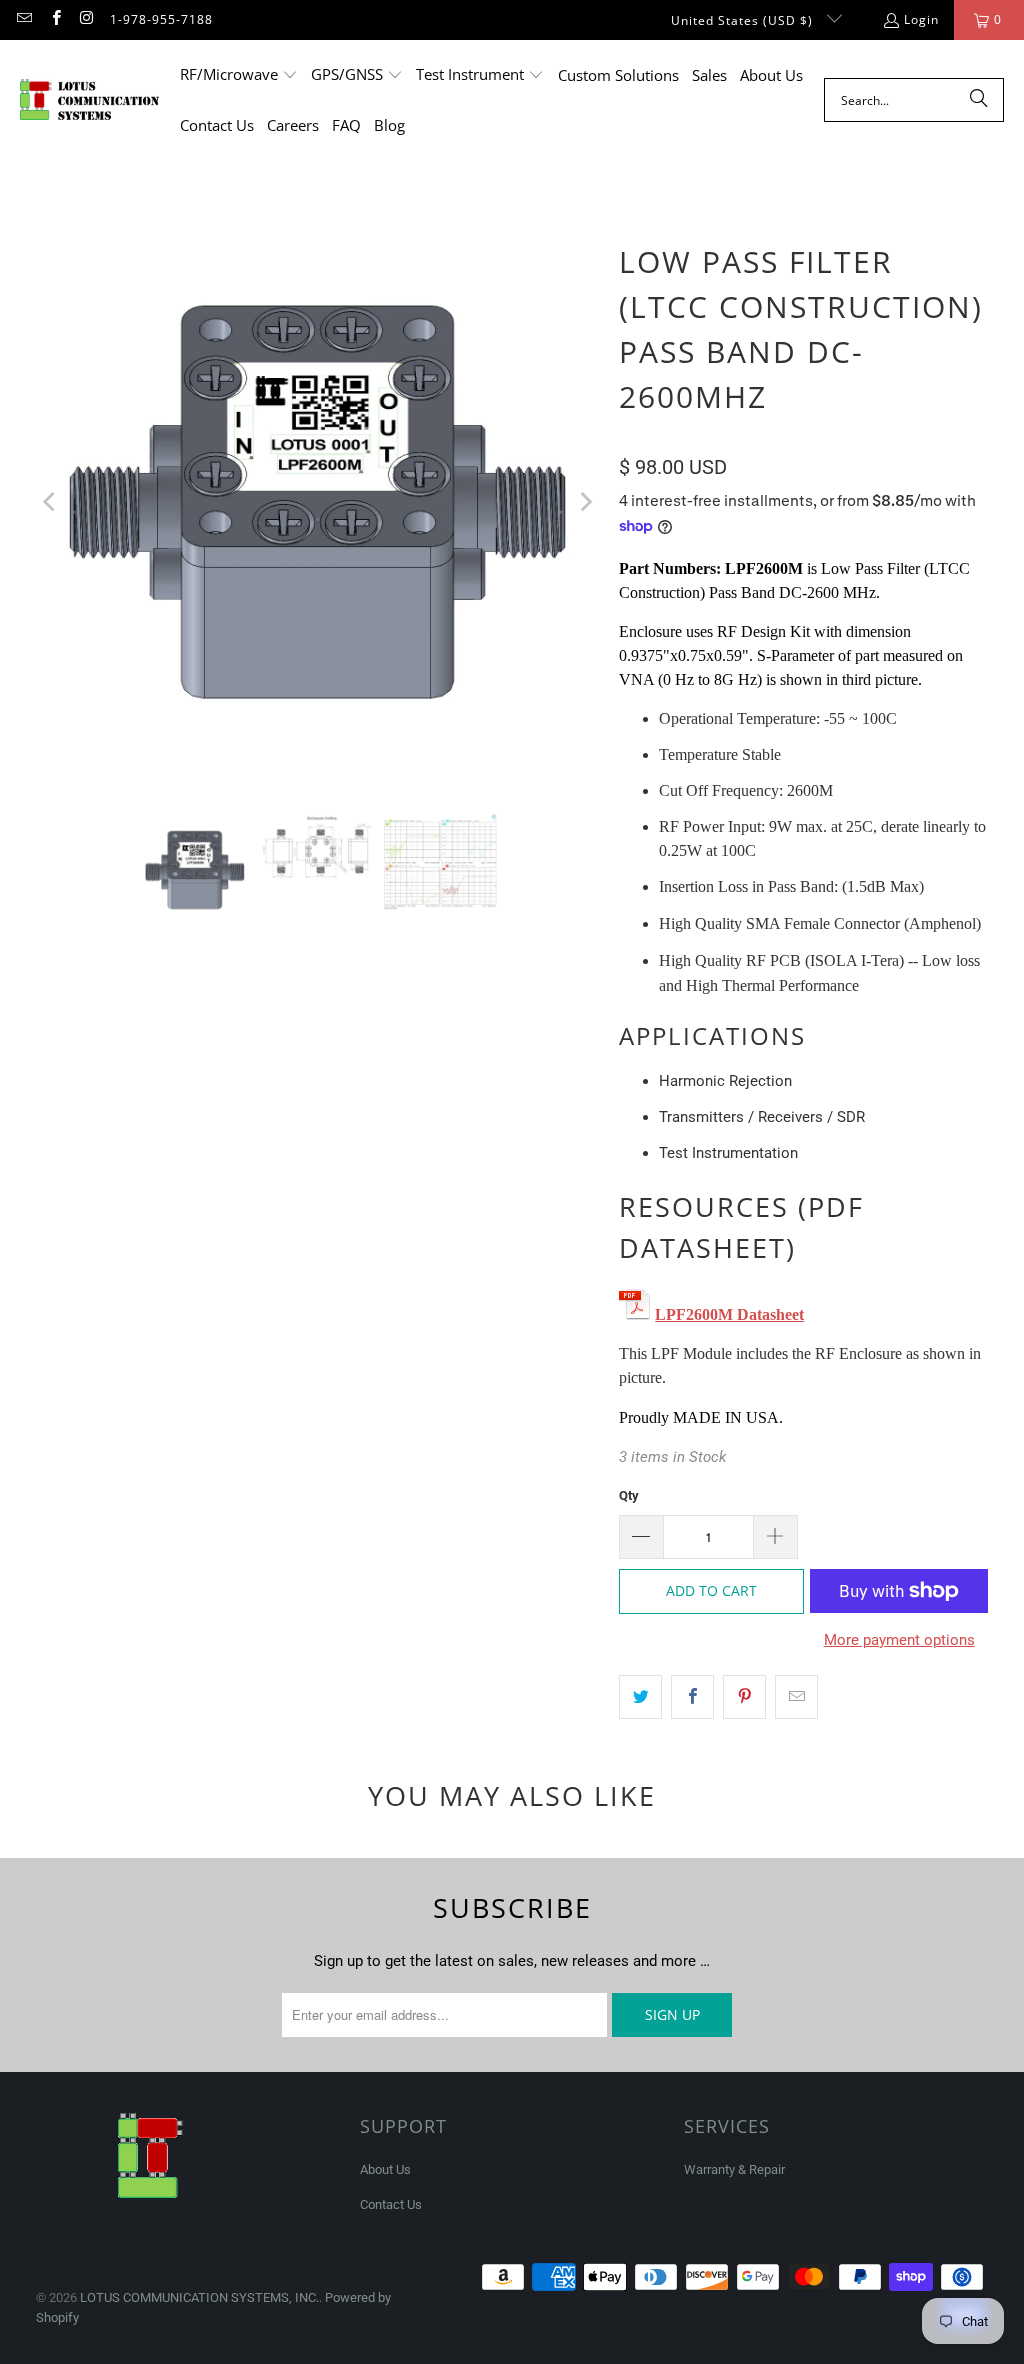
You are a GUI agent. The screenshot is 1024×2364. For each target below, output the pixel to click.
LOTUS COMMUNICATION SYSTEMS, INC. (199, 2297)
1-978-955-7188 (161, 19)
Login (921, 19)
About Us (385, 2169)
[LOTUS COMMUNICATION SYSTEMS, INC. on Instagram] (86, 19)
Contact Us (391, 2204)
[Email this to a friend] (796, 1697)
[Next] (584, 502)
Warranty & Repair (734, 2169)
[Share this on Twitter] (640, 1697)
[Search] (979, 100)
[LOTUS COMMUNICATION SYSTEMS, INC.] (90, 100)
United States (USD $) (744, 20)
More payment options (899, 1640)
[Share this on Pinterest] (744, 1697)
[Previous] (51, 502)
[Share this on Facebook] (692, 1697)
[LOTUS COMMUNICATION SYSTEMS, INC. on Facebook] (54, 19)
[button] (239, 75)
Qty (629, 1495)
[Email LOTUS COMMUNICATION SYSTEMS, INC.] (23, 19)
